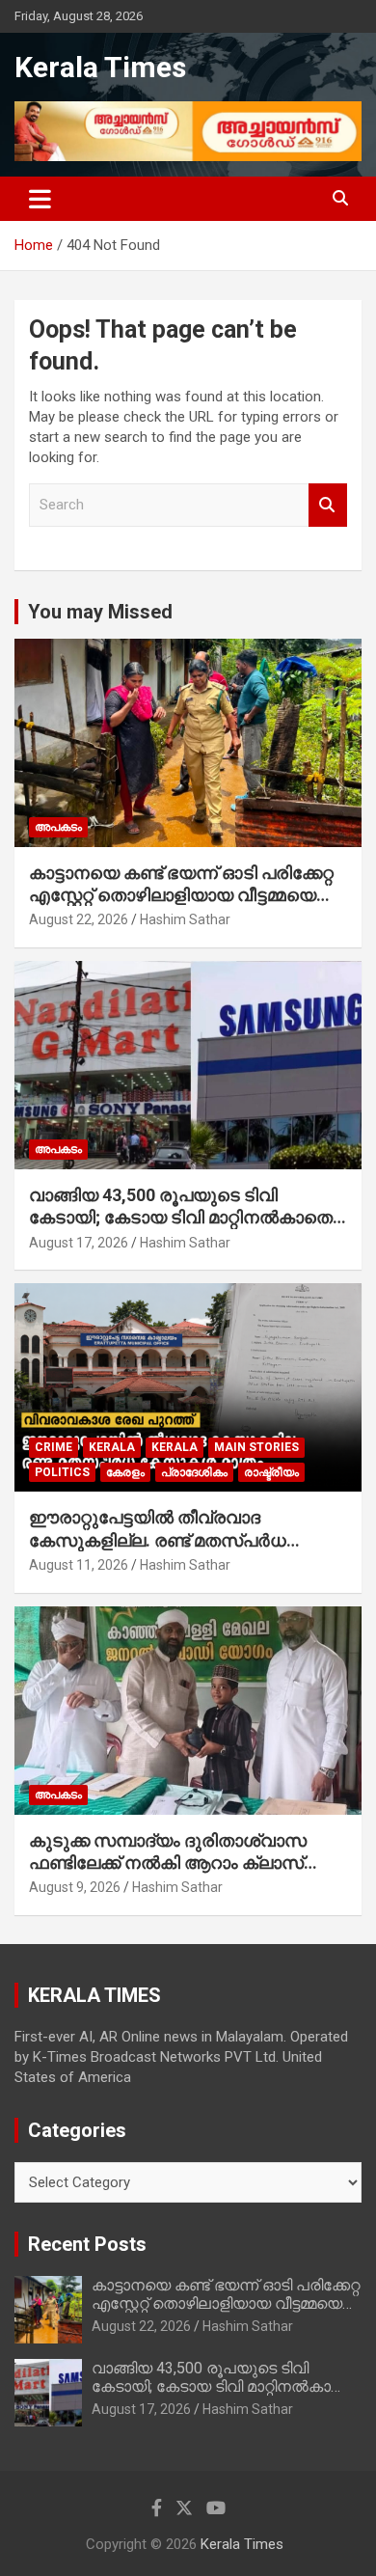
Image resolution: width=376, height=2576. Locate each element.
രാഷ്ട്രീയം (271, 1472)
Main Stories (256, 1447)
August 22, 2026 (79, 919)
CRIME (54, 1447)
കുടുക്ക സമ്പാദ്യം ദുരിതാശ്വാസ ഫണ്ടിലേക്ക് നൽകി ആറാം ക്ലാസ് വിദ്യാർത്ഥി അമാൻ (168, 1863)
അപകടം (58, 827)
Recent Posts (87, 2244)
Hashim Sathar (185, 919)
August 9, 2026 (75, 1887)
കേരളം (125, 1472)
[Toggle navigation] (40, 199)
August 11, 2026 (79, 1565)
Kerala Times (100, 67)
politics (62, 1472)
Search (328, 505)
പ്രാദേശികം (194, 1472)
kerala (112, 1447)
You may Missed (100, 612)
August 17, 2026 (79, 1243)
